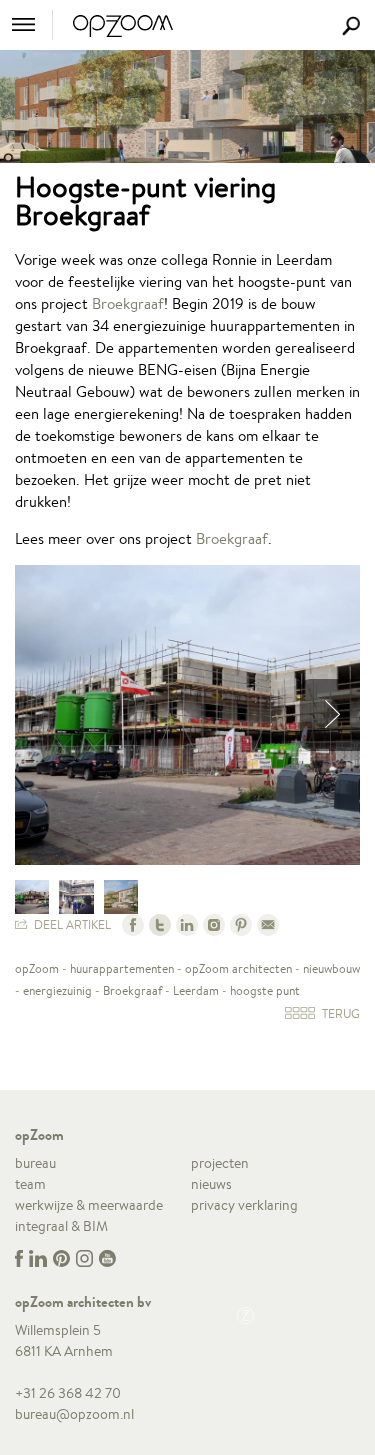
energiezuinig (57, 990)
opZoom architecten (238, 968)
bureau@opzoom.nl (74, 1414)
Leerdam (196, 990)
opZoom (37, 968)
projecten (220, 1163)
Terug (339, 1013)
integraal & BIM (61, 1226)
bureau (35, 1163)
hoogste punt (265, 990)
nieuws (211, 1184)
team (30, 1184)
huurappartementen (122, 968)
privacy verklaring (244, 1205)
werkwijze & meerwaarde (89, 1205)
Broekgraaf (128, 303)
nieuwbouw (331, 968)
